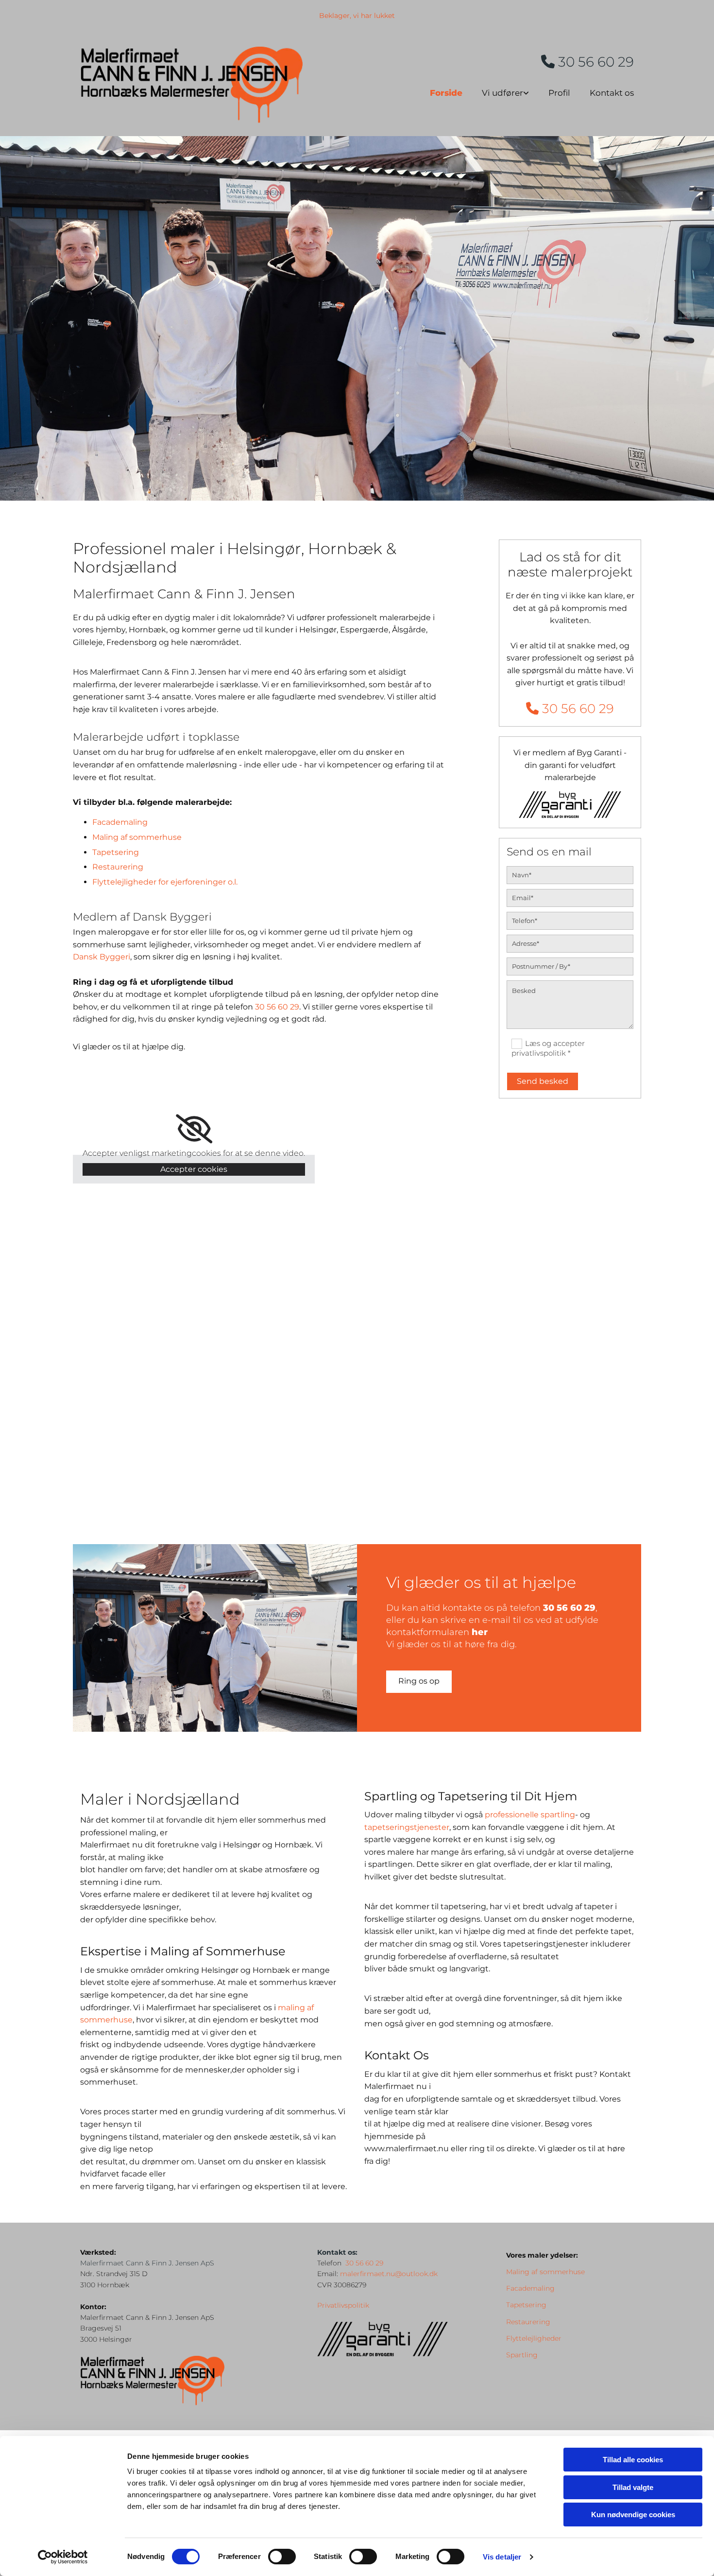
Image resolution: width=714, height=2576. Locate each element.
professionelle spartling (530, 1815)
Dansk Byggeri (102, 957)
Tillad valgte (633, 2487)
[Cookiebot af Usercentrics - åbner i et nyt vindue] (63, 2557)
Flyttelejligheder (534, 2338)
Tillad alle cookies (633, 2460)
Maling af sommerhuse (137, 837)
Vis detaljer (502, 2557)
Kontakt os (612, 93)
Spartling (522, 2355)
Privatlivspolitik (343, 2305)
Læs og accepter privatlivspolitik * (548, 1048)
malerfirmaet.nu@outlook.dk (389, 2274)
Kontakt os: (337, 2252)
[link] (496, 91)
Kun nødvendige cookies (633, 2515)
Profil (559, 93)
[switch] (282, 2557)
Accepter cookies (194, 1169)
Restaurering (118, 867)
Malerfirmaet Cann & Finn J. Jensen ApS (147, 2263)
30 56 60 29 (587, 62)
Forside (446, 93)
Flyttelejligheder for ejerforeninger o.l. (165, 882)
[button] (419, 1682)
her (480, 1632)
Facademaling (120, 822)
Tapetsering (116, 852)
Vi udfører (502, 93)
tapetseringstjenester (407, 1827)
